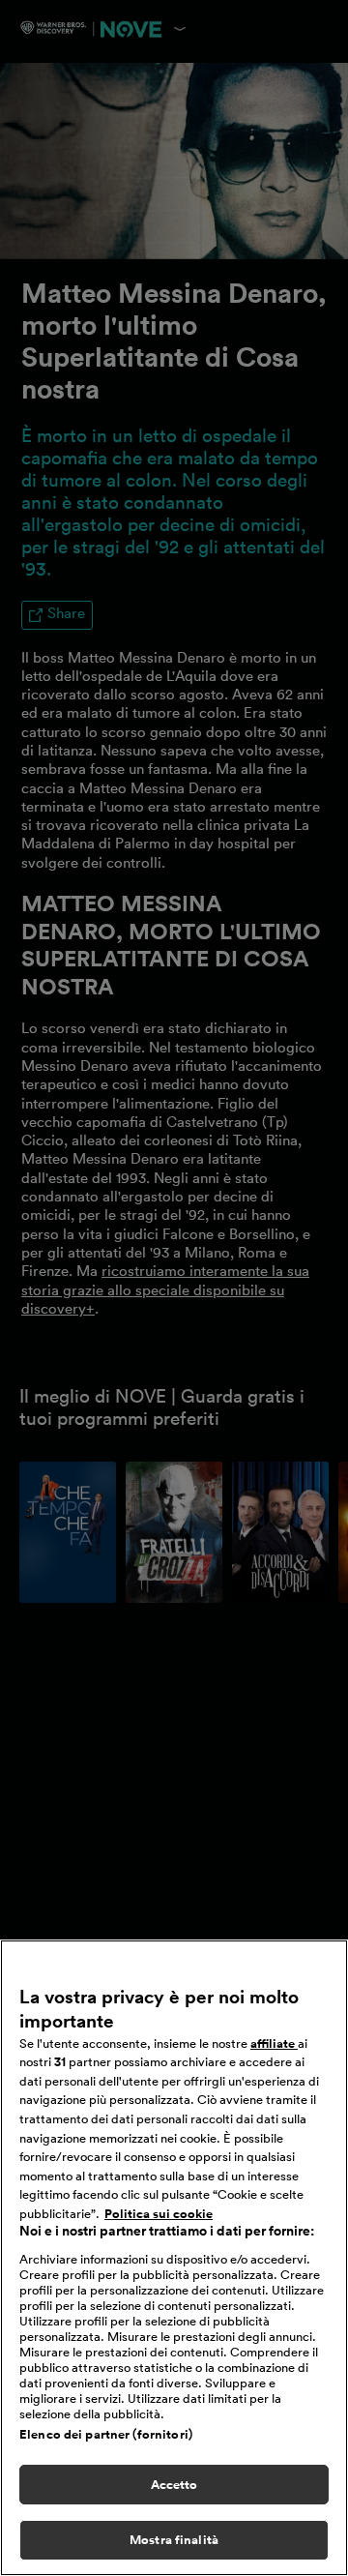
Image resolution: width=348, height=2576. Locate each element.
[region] (174, 2258)
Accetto (174, 2485)
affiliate (274, 2043)
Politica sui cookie (159, 2214)
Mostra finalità (174, 2540)
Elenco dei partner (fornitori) (106, 2434)
